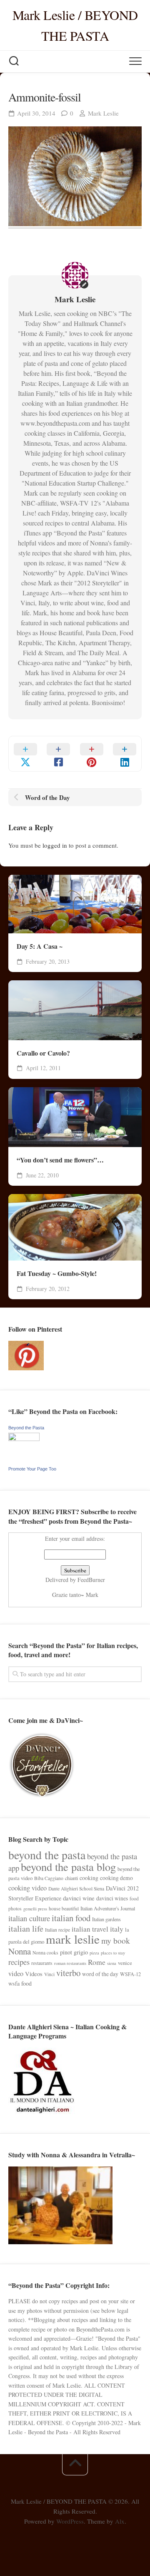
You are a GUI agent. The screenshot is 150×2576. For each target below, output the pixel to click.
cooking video (27, 1888)
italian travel (90, 1929)
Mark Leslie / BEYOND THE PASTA (75, 25)
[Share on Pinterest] (92, 754)
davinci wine (79, 1898)
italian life (26, 1928)
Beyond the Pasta (26, 1428)
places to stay (113, 1953)
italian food (71, 1918)
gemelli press (35, 1909)
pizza (94, 1953)
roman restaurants (70, 1963)
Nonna (20, 1951)
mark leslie (73, 1939)
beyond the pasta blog (68, 1867)
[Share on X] (25, 754)
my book (116, 1941)
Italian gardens (106, 1919)
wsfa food (20, 1983)
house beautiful (64, 1909)
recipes (19, 1962)
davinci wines (112, 1898)
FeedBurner (91, 1580)
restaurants (42, 1963)
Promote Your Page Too (32, 1469)
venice (125, 1963)
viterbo (68, 1973)
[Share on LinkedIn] (125, 754)
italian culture (29, 1918)
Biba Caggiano (49, 1878)
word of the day (100, 1974)
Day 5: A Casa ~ (40, 946)
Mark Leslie (103, 113)
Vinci (49, 1974)
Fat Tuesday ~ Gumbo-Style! (57, 1273)
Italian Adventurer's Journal (108, 1908)
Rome (97, 1962)
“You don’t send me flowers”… (60, 1160)
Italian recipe (57, 1930)
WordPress (70, 2521)
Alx (120, 2521)
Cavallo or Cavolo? (43, 1053)
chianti (71, 1878)
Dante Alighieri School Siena (76, 1889)
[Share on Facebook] (59, 754)
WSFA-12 (130, 1974)
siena (112, 1963)
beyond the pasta (47, 1855)
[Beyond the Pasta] (24, 1439)
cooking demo (116, 1878)
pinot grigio (74, 1952)
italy (117, 1929)
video (16, 1974)
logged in (55, 845)
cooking (89, 1878)
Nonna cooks (45, 1953)
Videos (34, 1974)
